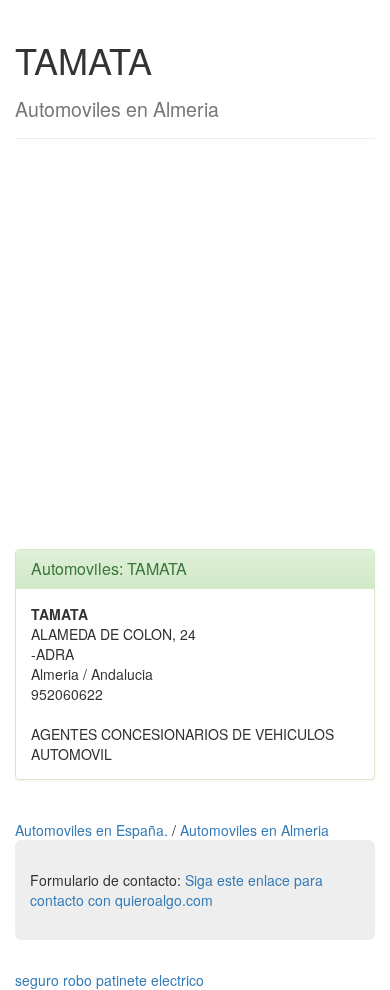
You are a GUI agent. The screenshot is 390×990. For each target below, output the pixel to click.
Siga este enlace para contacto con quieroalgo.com (176, 890)
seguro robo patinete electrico (109, 980)
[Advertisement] (195, 354)
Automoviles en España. (93, 830)
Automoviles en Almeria (254, 830)
